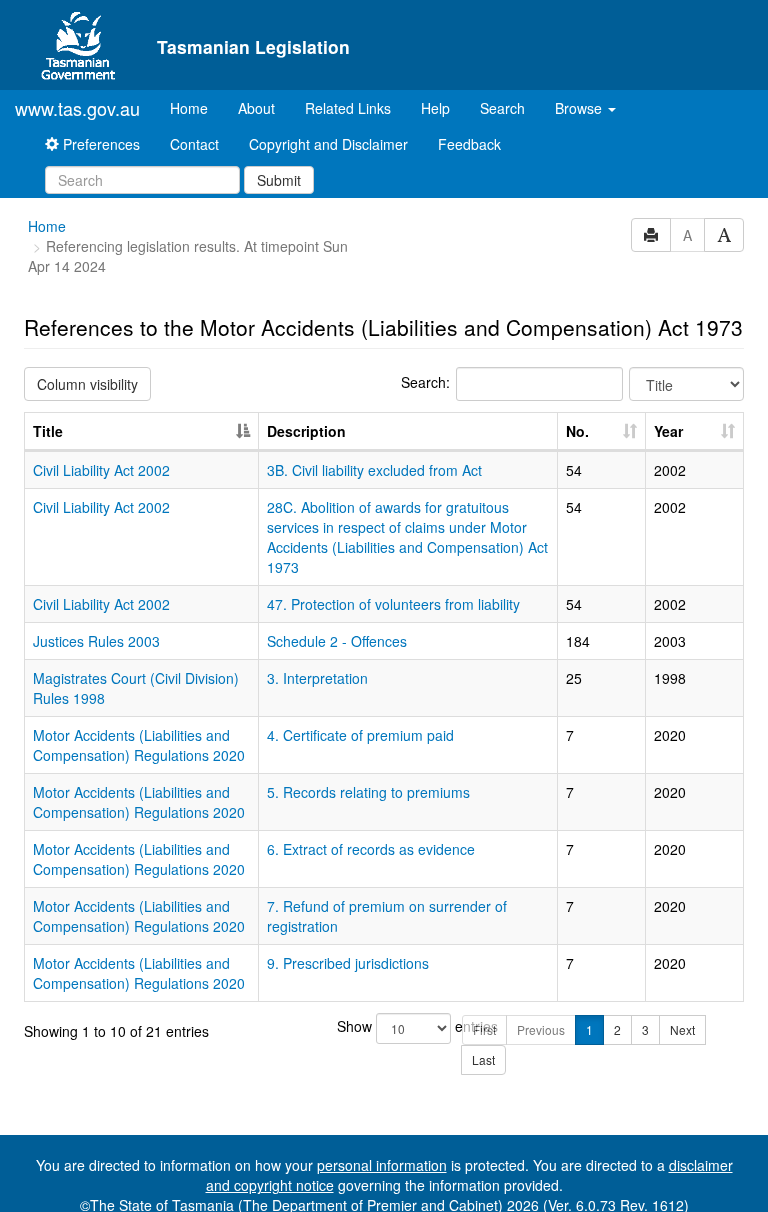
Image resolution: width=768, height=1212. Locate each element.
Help (435, 108)
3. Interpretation (317, 678)
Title (48, 431)
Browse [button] (580, 108)
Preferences (99, 144)
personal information (382, 1165)
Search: (425, 382)
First (484, 1029)
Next (682, 1029)
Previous (541, 1029)
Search (502, 108)
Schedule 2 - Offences (337, 641)
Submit (279, 180)
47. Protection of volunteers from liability (393, 604)
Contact (194, 144)
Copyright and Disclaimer (328, 144)
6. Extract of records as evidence (371, 849)
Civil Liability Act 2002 (101, 470)
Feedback (469, 144)
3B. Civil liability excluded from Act (374, 470)
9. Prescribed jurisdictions (348, 963)
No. (577, 431)
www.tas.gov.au (77, 108)
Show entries (384, 1026)
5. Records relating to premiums (368, 792)
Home (196, 107)
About (256, 108)
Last (483, 1059)
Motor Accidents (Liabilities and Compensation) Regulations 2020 (139, 745)
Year (668, 431)
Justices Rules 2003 (96, 641)
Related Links (348, 108)
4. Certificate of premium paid (360, 735)
